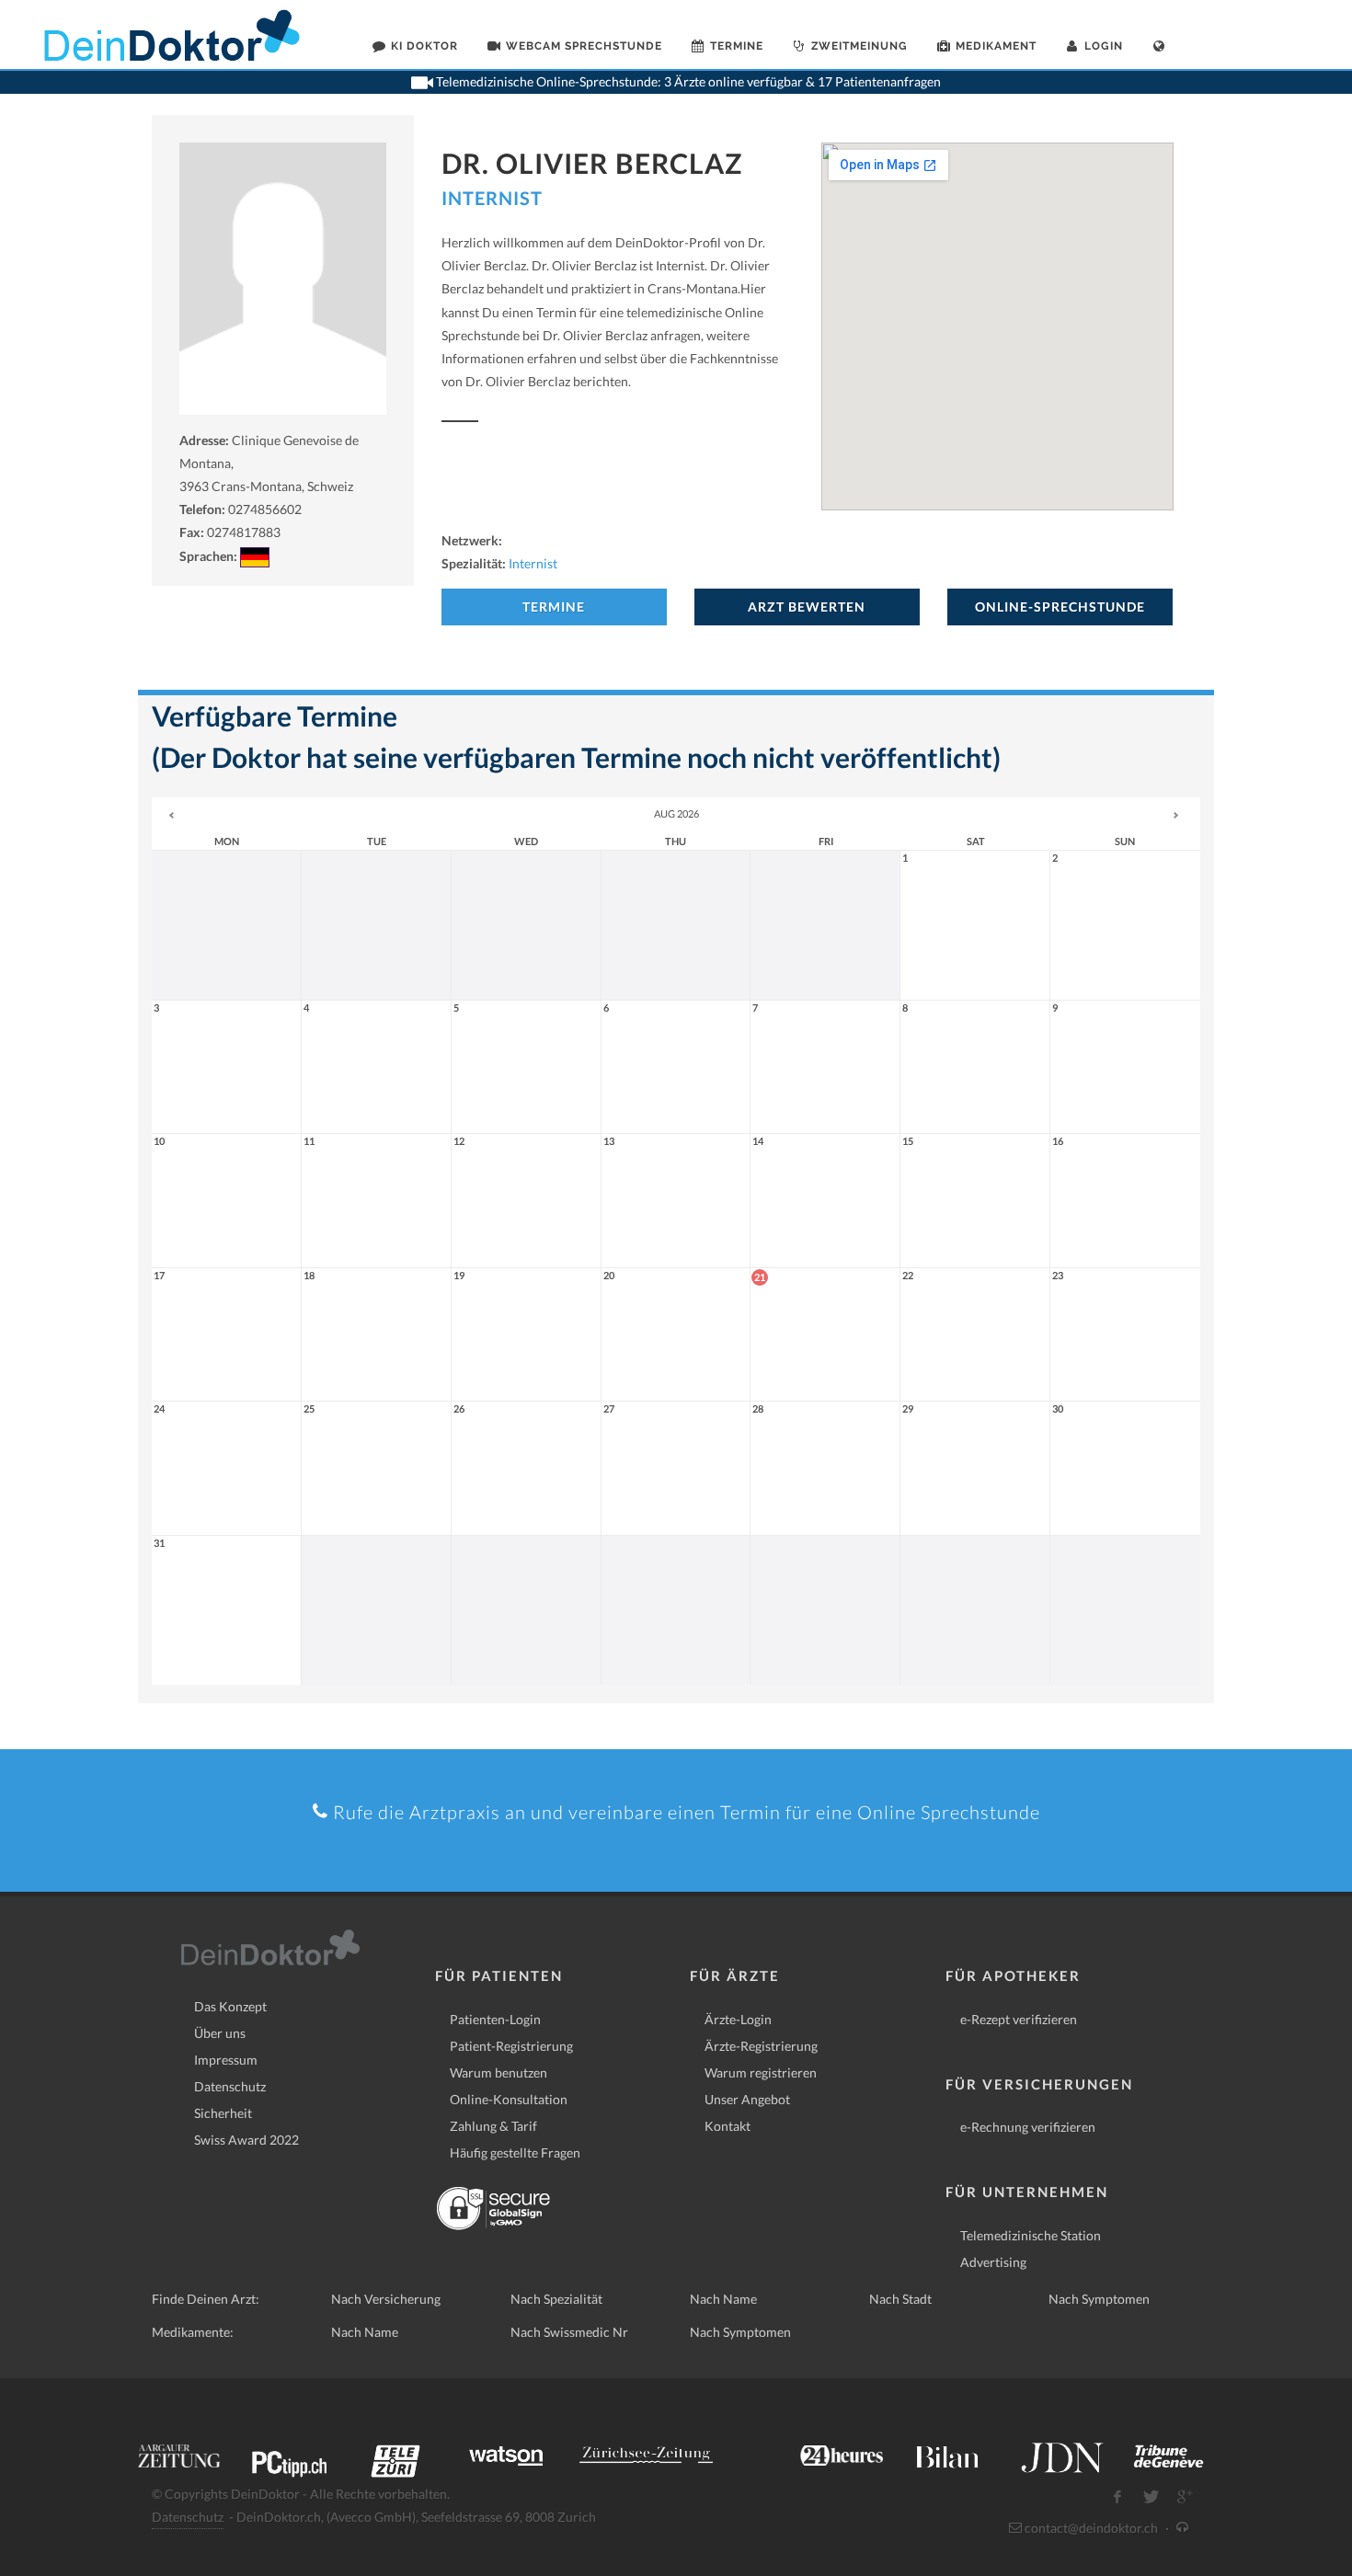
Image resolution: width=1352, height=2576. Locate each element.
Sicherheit (223, 2113)
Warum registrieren (761, 2072)
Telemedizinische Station (1031, 2235)
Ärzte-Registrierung (761, 2046)
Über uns (220, 2033)
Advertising (993, 2262)
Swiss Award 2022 (246, 2140)
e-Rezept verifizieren (1019, 2019)
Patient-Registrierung (511, 2046)
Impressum (226, 2060)
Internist (492, 198)
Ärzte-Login (738, 2019)
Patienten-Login (495, 2019)
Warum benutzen (498, 2072)
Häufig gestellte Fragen (515, 2152)
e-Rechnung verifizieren (1028, 2127)
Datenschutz (230, 2086)
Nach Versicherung (386, 2299)
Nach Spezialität (556, 2299)
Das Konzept (230, 2006)
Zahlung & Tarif (493, 2126)
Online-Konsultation (509, 2099)
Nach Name (723, 2299)
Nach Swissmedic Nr (569, 2332)
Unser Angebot (747, 2099)
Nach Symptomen (1099, 2299)
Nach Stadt (900, 2299)
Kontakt (728, 2126)
